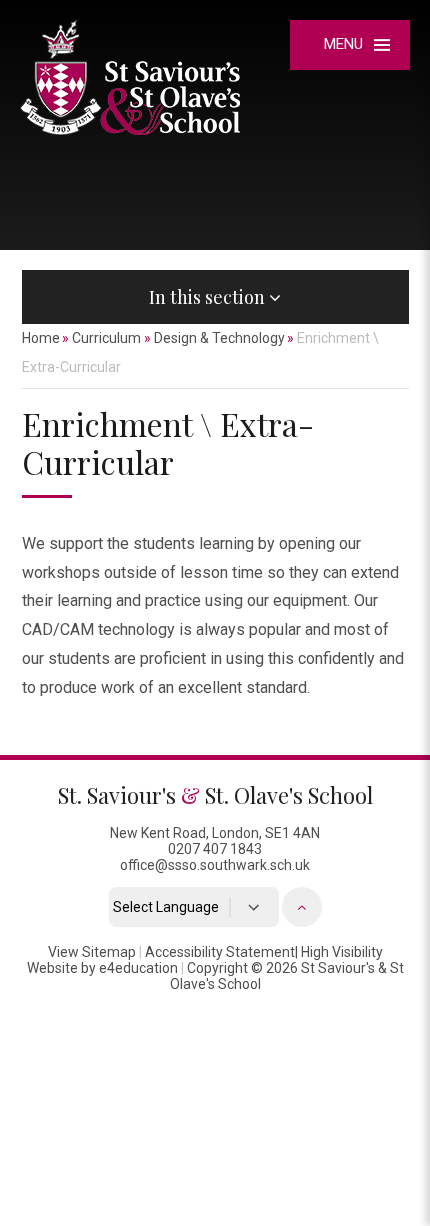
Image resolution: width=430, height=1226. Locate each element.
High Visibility (342, 952)
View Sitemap (92, 952)
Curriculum (106, 338)
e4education (138, 968)
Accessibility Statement (220, 952)
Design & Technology (219, 338)
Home (41, 338)
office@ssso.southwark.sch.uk (215, 865)
